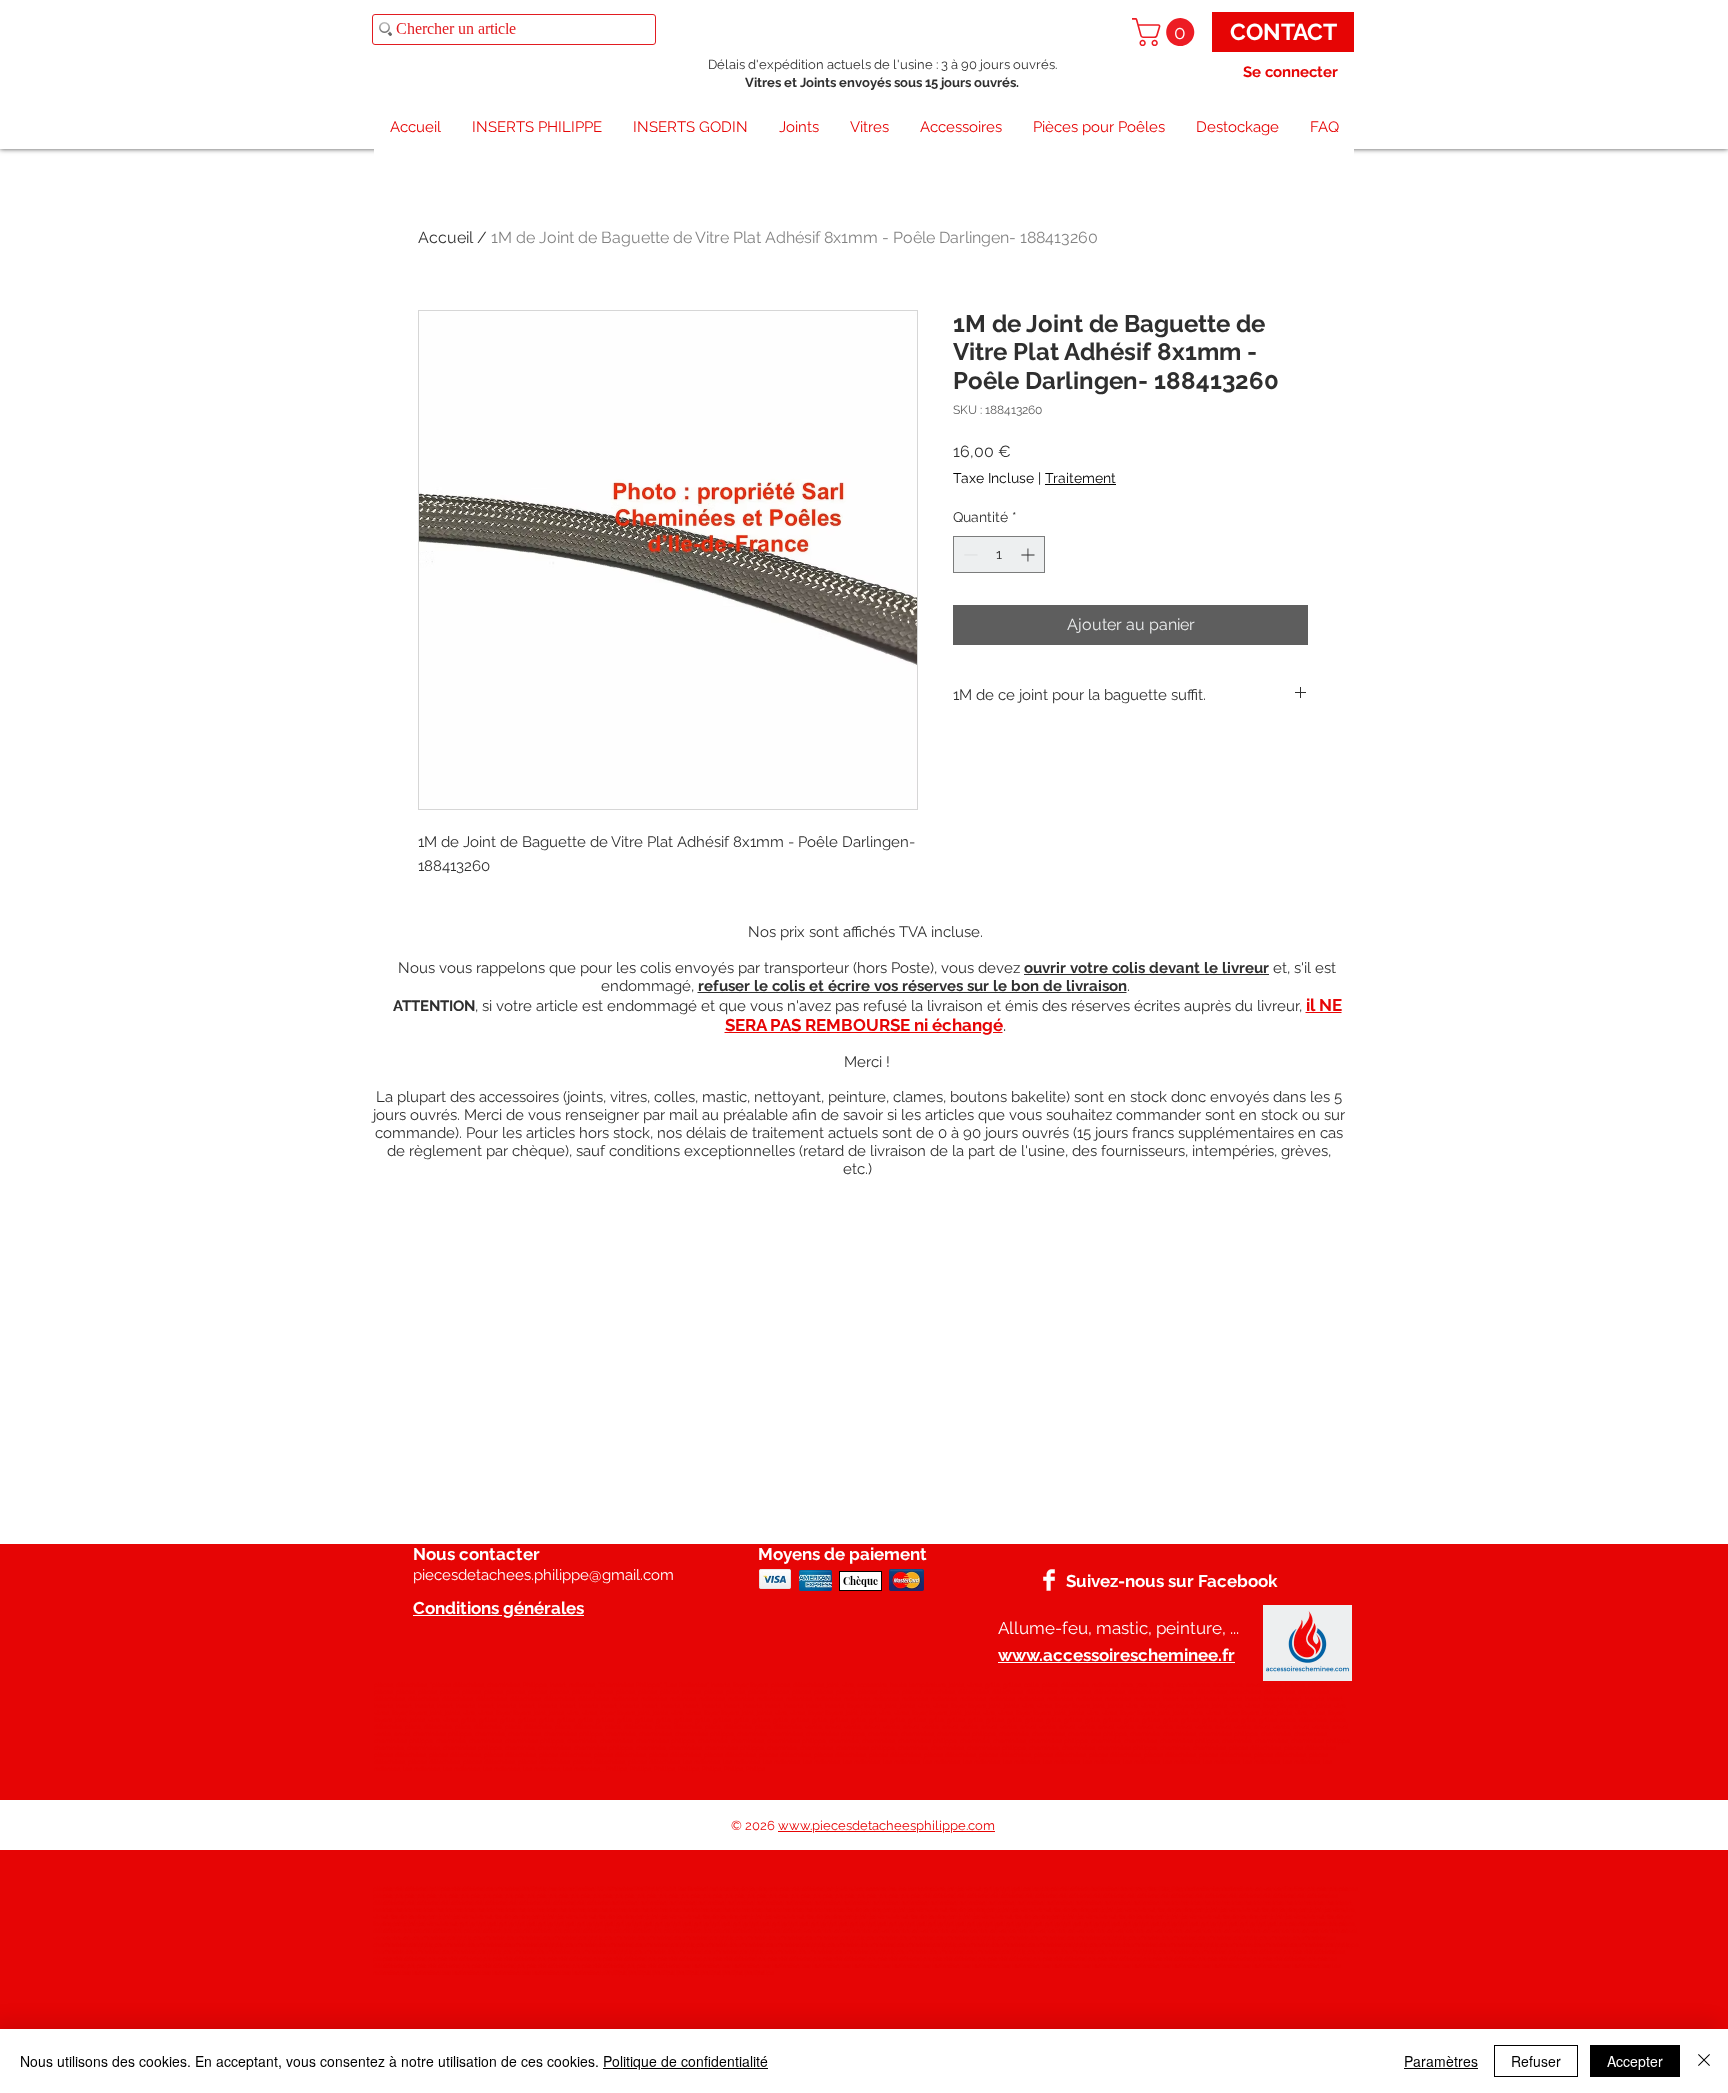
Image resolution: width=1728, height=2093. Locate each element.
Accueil (445, 237)
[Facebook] (1049, 1580)
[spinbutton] (999, 554)
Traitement (1080, 478)
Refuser (1536, 2061)
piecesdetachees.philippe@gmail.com (543, 1575)
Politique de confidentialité (685, 2061)
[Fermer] (1704, 2061)
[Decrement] (968, 554)
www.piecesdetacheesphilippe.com (886, 1825)
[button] (1166, 32)
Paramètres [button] (1441, 2061)
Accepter (1635, 2061)
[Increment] (1029, 554)
